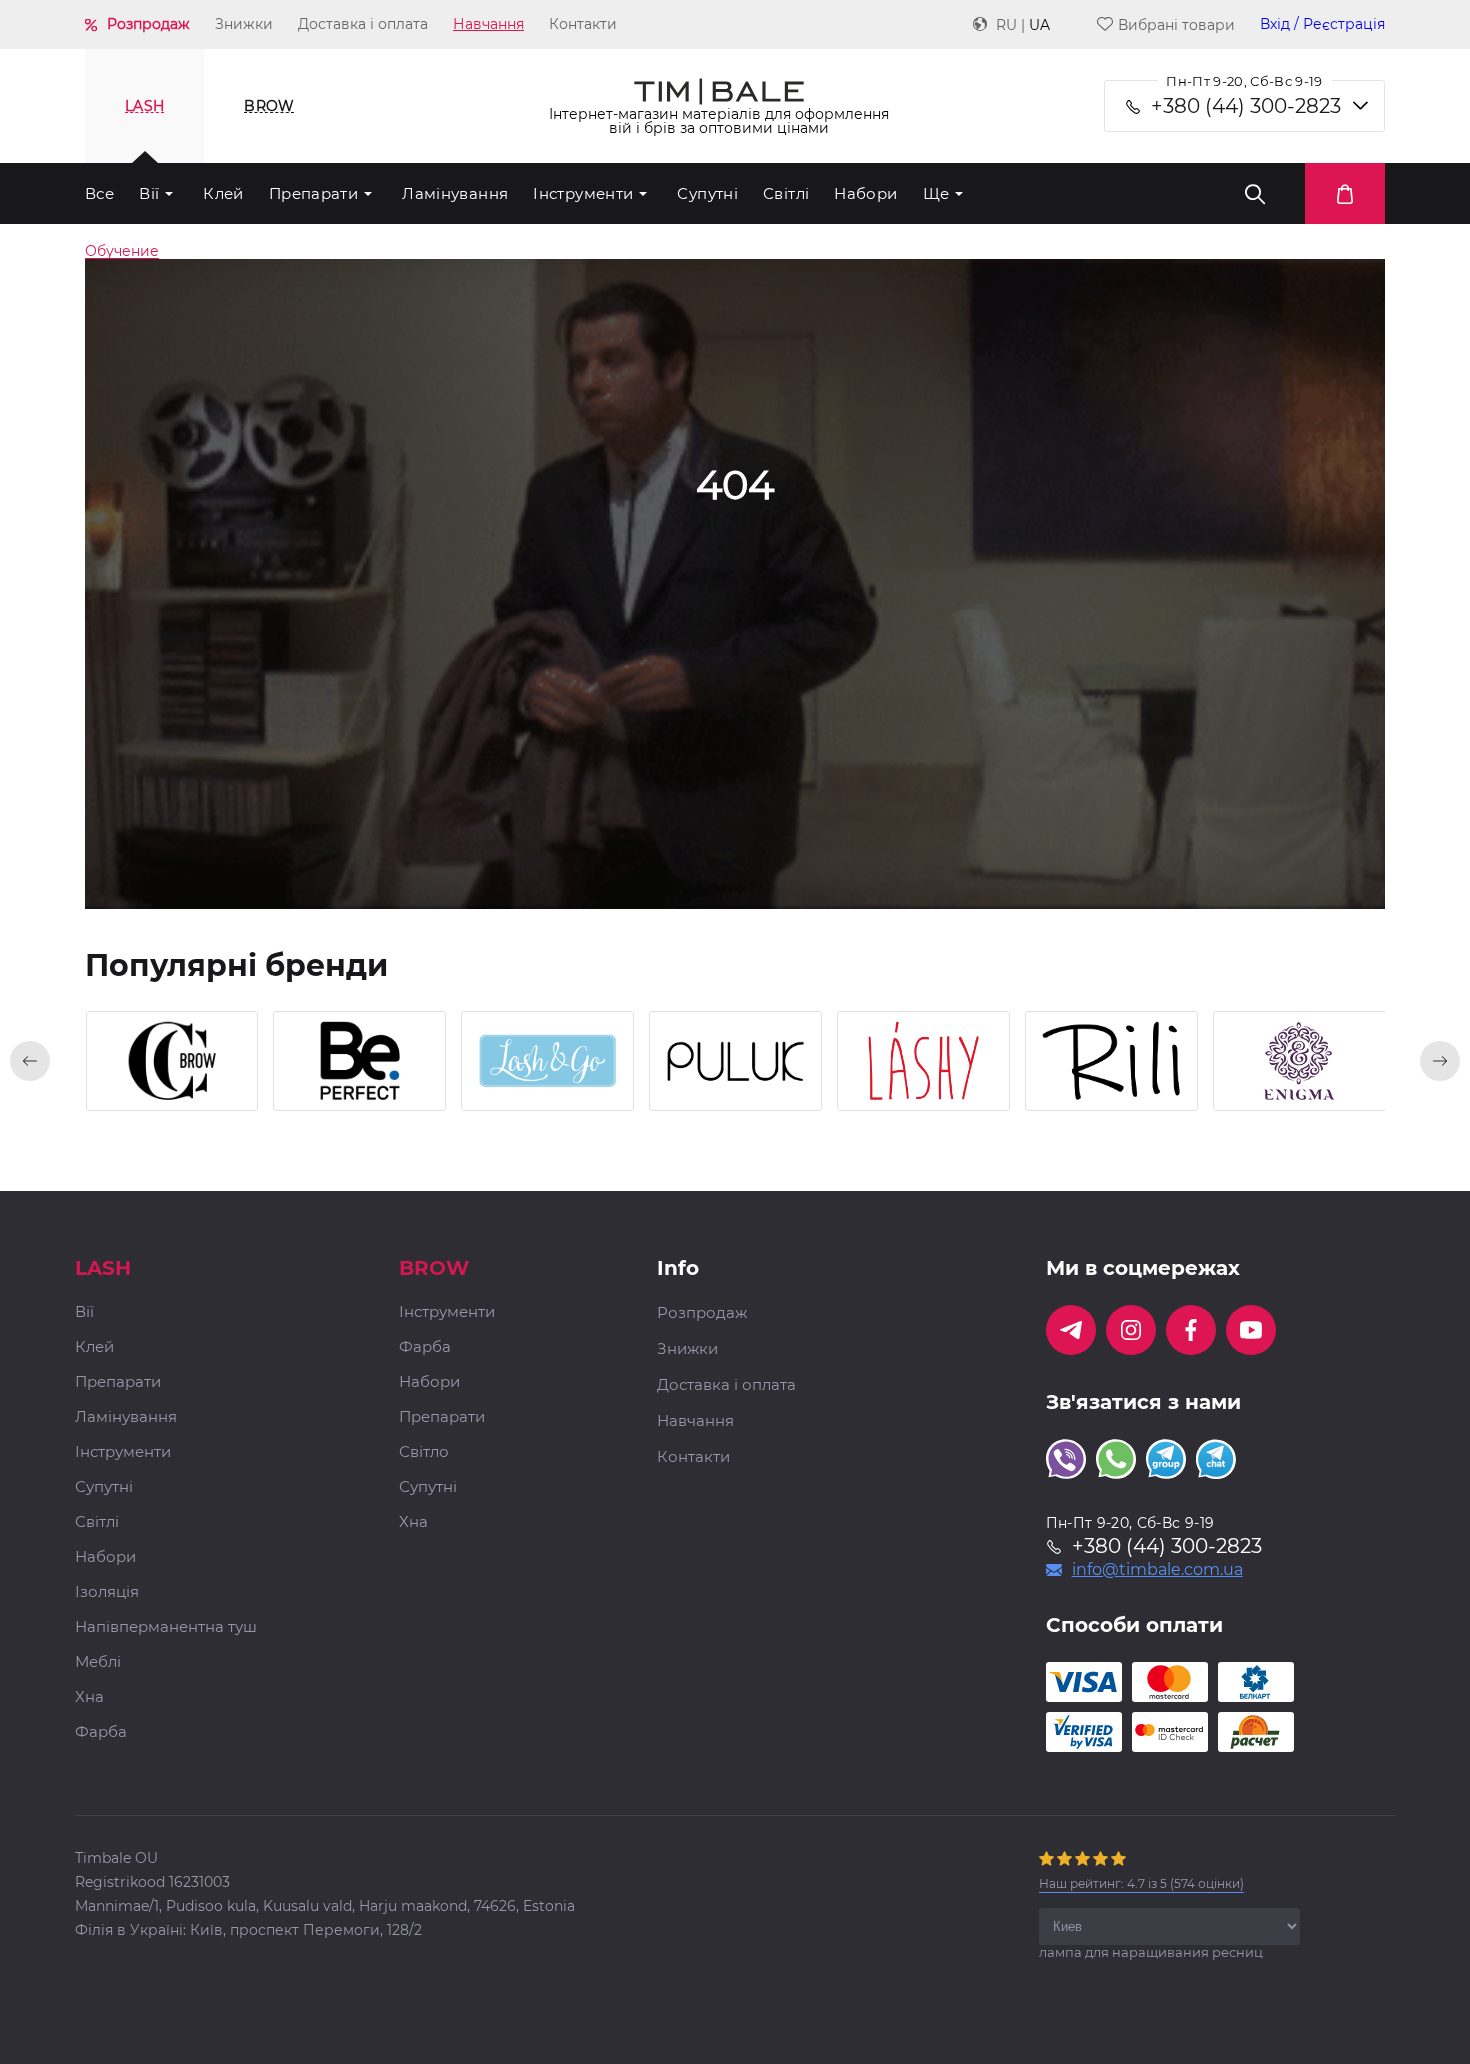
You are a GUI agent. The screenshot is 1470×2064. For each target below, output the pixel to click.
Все (99, 193)
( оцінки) (1141, 1883)
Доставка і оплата (363, 24)
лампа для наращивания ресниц (1151, 1952)
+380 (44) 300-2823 (1246, 106)
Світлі (786, 193)
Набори (865, 193)
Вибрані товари (1176, 24)
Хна (89, 1697)
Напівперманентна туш (166, 1627)
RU (1006, 25)
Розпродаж (148, 24)
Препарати (313, 193)
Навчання (488, 24)
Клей (223, 193)
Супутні (707, 193)
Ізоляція (107, 1592)
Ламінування (455, 193)
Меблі (98, 1662)
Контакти (583, 24)
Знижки (244, 24)
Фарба (101, 1732)
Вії (149, 193)
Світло (424, 1452)
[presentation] (30, 1061)
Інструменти (583, 193)
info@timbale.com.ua (1157, 1570)
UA (1039, 25)
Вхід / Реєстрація (1322, 24)
